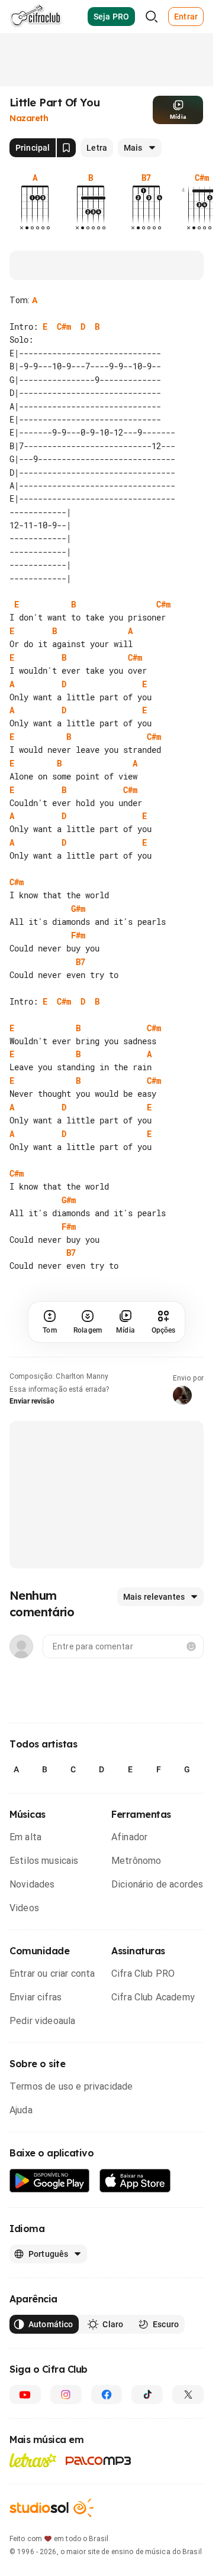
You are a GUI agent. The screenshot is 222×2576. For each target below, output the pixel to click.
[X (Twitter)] (188, 2421)
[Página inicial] (36, 17)
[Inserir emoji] (191, 1673)
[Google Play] (50, 2208)
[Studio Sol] (52, 2534)
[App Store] (135, 2208)
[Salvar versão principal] (66, 148)
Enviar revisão (32, 1428)
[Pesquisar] (152, 17)
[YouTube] (25, 2421)
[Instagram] (66, 2421)
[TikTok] (147, 2421)
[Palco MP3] (99, 2487)
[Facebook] (107, 2421)
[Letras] (33, 2487)
